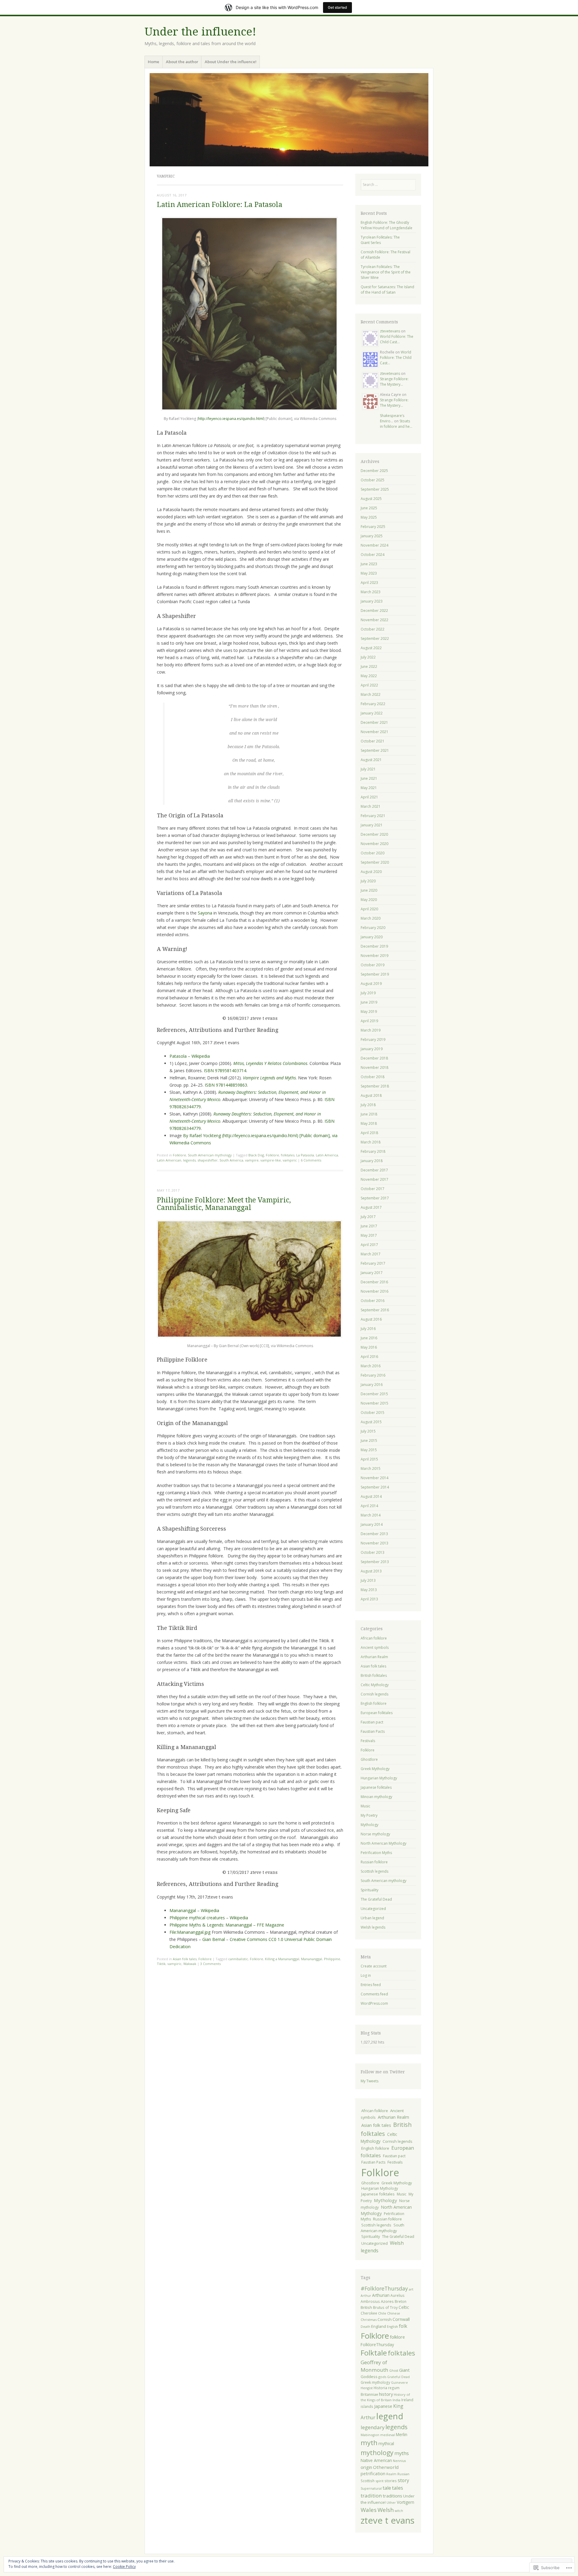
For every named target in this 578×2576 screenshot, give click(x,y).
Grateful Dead (398, 2377)
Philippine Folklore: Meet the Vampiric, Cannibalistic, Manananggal (224, 1204)
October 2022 (373, 629)
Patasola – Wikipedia (190, 1056)
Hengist (367, 2388)
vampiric (290, 1160)
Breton (401, 2301)
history (386, 2394)
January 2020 (372, 937)
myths (402, 2453)
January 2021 (372, 825)
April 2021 (369, 797)
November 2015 (374, 1403)
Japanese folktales (376, 1787)
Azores (387, 2301)
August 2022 (371, 648)
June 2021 (369, 778)
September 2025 (375, 489)
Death (365, 2327)
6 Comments (311, 1160)
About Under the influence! (231, 62)
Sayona (205, 913)
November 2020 (374, 844)
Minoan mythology (376, 1797)
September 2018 (375, 1086)
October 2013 (373, 1552)
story (403, 2480)
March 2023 (371, 592)
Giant (404, 2370)
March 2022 (371, 694)
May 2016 (369, 1347)
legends (189, 1160)
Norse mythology (375, 1834)
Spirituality (370, 1890)
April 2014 (369, 1506)
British (366, 2307)
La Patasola (305, 1155)
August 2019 (371, 984)
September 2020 (375, 862)
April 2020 (369, 909)
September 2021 (375, 750)
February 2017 (373, 1263)
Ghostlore (369, 1759)
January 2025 (372, 536)
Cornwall (401, 2319)
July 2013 (368, 1580)
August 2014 (371, 1496)
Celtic (404, 2307)
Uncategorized (373, 1909)
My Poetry (369, 1815)
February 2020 (373, 928)
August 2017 (371, 1207)
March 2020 (371, 918)
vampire (252, 1160)
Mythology (370, 1825)
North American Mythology (384, 1843)
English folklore (374, 1703)
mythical (386, 2443)
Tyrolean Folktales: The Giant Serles (380, 240)
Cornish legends (374, 1694)
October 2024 (373, 555)
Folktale (374, 2353)
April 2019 (369, 1021)
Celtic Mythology (375, 1685)
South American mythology (210, 1155)
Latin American (169, 1160)
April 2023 (369, 583)
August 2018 (371, 1095)
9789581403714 (231, 1071)
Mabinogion (370, 2435)
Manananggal (312, 1959)
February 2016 (373, 1375)
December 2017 (374, 1170)
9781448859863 (232, 1085)
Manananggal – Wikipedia (194, 1910)
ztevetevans (390, 331)
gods (382, 2377)
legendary (373, 2427)
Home (154, 62)
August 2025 (371, 499)
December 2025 (374, 471)
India (396, 2400)
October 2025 (373, 480)
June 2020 (369, 890)
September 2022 (375, 639)
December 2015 (374, 1394)
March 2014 (371, 1515)
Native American (376, 2460)
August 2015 (371, 1422)
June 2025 (369, 508)
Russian (403, 2474)
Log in (366, 1975)
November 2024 (374, 545)
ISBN (208, 1071)
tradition (371, 2496)
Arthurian (381, 2295)
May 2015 (369, 1450)
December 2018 (374, 1058)
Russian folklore (374, 1862)
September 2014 (375, 1487)
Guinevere (399, 2383)
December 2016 (374, 1282)
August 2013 (371, 1571)
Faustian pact (372, 1722)
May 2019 (369, 1012)
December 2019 (374, 946)
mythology (377, 2453)
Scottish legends (374, 1871)
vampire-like (271, 1160)
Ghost (394, 2371)
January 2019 (372, 1049)
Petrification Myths (376, 1853)
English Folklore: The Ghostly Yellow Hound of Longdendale (387, 225)
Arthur (366, 2296)
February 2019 (373, 1040)
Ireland (407, 2400)
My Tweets (370, 2081)
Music (365, 1806)
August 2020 (371, 872)
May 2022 (369, 676)
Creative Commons (249, 1939)
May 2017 (369, 1235)
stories (391, 2481)
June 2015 (369, 1441)
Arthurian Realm (374, 1657)
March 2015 (371, 1468)
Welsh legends (373, 1927)
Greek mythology (375, 2382)
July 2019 (368, 993)
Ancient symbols (375, 1647)
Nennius (399, 2461)
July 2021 (368, 769)
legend (390, 2416)
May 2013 (369, 1590)
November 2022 (374, 620)
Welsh (386, 2510)
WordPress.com (374, 2003)
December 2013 (374, 1534)
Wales (369, 2510)
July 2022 (368, 657)
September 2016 (375, 1310)
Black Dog (256, 1155)
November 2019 (374, 956)
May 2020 (369, 900)
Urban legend (372, 1918)
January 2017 (372, 1273)
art (411, 2289)
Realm (391, 2474)
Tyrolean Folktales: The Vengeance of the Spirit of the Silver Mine (386, 272)
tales (398, 2488)
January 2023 (372, 601)
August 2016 (371, 1319)
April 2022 (369, 685)
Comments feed (374, 1994)
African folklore (374, 1638)
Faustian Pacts (373, 1731)
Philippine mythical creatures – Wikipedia (209, 1918)
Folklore (179, 1155)
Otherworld (386, 2467)
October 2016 (373, 1301)
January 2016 (372, 1385)
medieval (388, 2435)
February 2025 (373, 527)
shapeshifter (208, 1160)
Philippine (332, 1959)
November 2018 (374, 1067)
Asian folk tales (185, 1959)
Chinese (394, 2313)
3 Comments (210, 1964)
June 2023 (369, 564)
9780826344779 (185, 1107)
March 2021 (371, 806)
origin (366, 2467)
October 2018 (373, 1077)
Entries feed (371, 1985)
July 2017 (368, 1217)
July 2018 (368, 1105)
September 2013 (375, 1562)
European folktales (377, 1713)
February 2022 (373, 704)
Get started (337, 7)
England (379, 2326)
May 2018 (369, 1123)
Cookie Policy (124, 2567)
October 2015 (373, 1413)
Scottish (368, 2481)
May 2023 (369, 573)
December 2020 (374, 834)
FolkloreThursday (377, 2345)
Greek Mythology (375, 1769)
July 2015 (368, 1431)
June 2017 (369, 1226)
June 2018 (369, 1114)
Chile (382, 2313)
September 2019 (375, 974)
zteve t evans (388, 2520)
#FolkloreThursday (384, 2288)
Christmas (369, 2320)
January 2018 (372, 1161)
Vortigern (406, 2502)
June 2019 (369, 1002)
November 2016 (374, 1291)
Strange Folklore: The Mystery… (394, 382)
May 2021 (369, 788)
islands (367, 2406)
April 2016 (369, 1357)
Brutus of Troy (385, 2307)
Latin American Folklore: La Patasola (220, 205)
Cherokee (369, 2313)
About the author (182, 62)
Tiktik (161, 1964)
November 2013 (374, 1543)
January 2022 (372, 713)
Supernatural (371, 2488)
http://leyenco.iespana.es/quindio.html (231, 419)
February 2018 (373, 1151)
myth (369, 2443)
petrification (373, 2474)
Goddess (369, 2377)
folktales (288, 1155)
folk (403, 2326)
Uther (391, 2503)
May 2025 (369, 517)
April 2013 (369, 1599)
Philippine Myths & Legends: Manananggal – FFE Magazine (227, 1925)
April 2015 (369, 1459)
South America (231, 1160)
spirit (379, 2481)
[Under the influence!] (289, 120)
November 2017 (374, 1179)
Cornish (385, 2319)
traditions (392, 2496)
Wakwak (190, 1964)
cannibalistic (238, 1959)
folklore (397, 2337)
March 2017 (371, 1254)
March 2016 (371, 1366)
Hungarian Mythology (379, 1778)
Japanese (383, 2406)
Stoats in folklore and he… (396, 424)
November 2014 (374, 1478)
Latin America (327, 1155)
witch (399, 2511)
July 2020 (368, 881)
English (392, 2326)
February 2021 (373, 816)
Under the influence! (200, 32)
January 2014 (372, 1524)
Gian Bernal (214, 1939)
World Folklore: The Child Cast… (397, 339)
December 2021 (374, 722)
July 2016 (368, 1329)
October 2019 (373, 965)
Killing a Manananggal (282, 1959)
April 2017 (369, 1245)
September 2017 (375, 1198)
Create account (374, 1966)
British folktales (374, 1675)
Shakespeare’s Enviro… (392, 418)
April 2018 (369, 1133)
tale (387, 2488)
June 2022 (369, 666)
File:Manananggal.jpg (190, 1932)
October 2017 (373, 1189)
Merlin (402, 2434)
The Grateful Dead (376, 1899)
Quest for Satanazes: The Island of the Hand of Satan (387, 290)
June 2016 (369, 1338)
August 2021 (371, 760)
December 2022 (374, 611)
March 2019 (371, 1030)
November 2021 (374, 732)
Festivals (368, 1741)
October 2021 (373, 741)
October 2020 (373, 853)
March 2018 (371, 1142)
